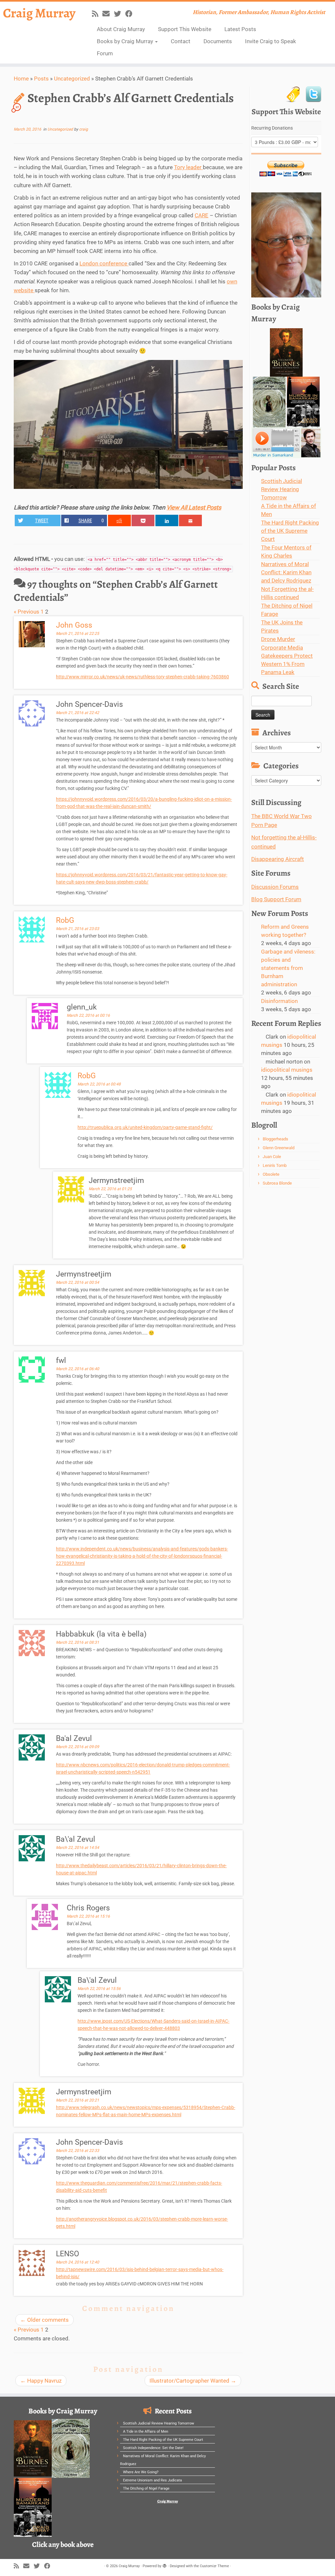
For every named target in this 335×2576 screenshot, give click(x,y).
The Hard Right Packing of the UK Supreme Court (290, 531)
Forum (105, 53)
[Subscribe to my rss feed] (97, 14)
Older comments (44, 2320)
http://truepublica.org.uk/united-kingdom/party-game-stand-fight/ (145, 1127)
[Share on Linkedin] (167, 520)
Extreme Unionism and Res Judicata (152, 2480)
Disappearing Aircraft (278, 859)
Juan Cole (272, 1157)
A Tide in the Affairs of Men (146, 2432)
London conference (104, 263)
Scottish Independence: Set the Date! (153, 2448)
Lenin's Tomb (275, 1165)
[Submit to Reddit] (119, 520)
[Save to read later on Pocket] (143, 520)
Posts (41, 79)
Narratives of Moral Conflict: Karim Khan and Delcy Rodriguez (286, 572)
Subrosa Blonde (277, 1183)
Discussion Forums (275, 887)
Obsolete (271, 1174)
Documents (218, 41)
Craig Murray (39, 13)
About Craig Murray (121, 29)
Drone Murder (278, 639)
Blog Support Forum (276, 899)
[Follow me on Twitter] (120, 14)
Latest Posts (240, 29)
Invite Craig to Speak (271, 41)
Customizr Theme (214, 2566)
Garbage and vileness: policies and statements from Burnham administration (288, 968)
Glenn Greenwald (279, 1148)
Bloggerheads (275, 1139)
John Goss (74, 625)
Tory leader (188, 167)
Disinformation (279, 1001)
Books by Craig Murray (126, 41)
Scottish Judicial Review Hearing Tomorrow (282, 489)
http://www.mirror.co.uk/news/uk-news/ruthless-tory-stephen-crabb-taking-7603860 (142, 677)
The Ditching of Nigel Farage (146, 2488)
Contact (181, 41)
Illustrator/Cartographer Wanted (193, 2381)
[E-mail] (108, 14)
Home (21, 79)
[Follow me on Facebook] (131, 14)
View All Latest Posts (194, 507)
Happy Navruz (41, 2381)
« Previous (26, 612)
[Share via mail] (190, 520)
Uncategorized (72, 79)
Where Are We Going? (141, 2472)
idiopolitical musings (287, 1070)
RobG (65, 920)
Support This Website (185, 29)
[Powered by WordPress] (165, 2565)
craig (84, 129)
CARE (202, 215)
